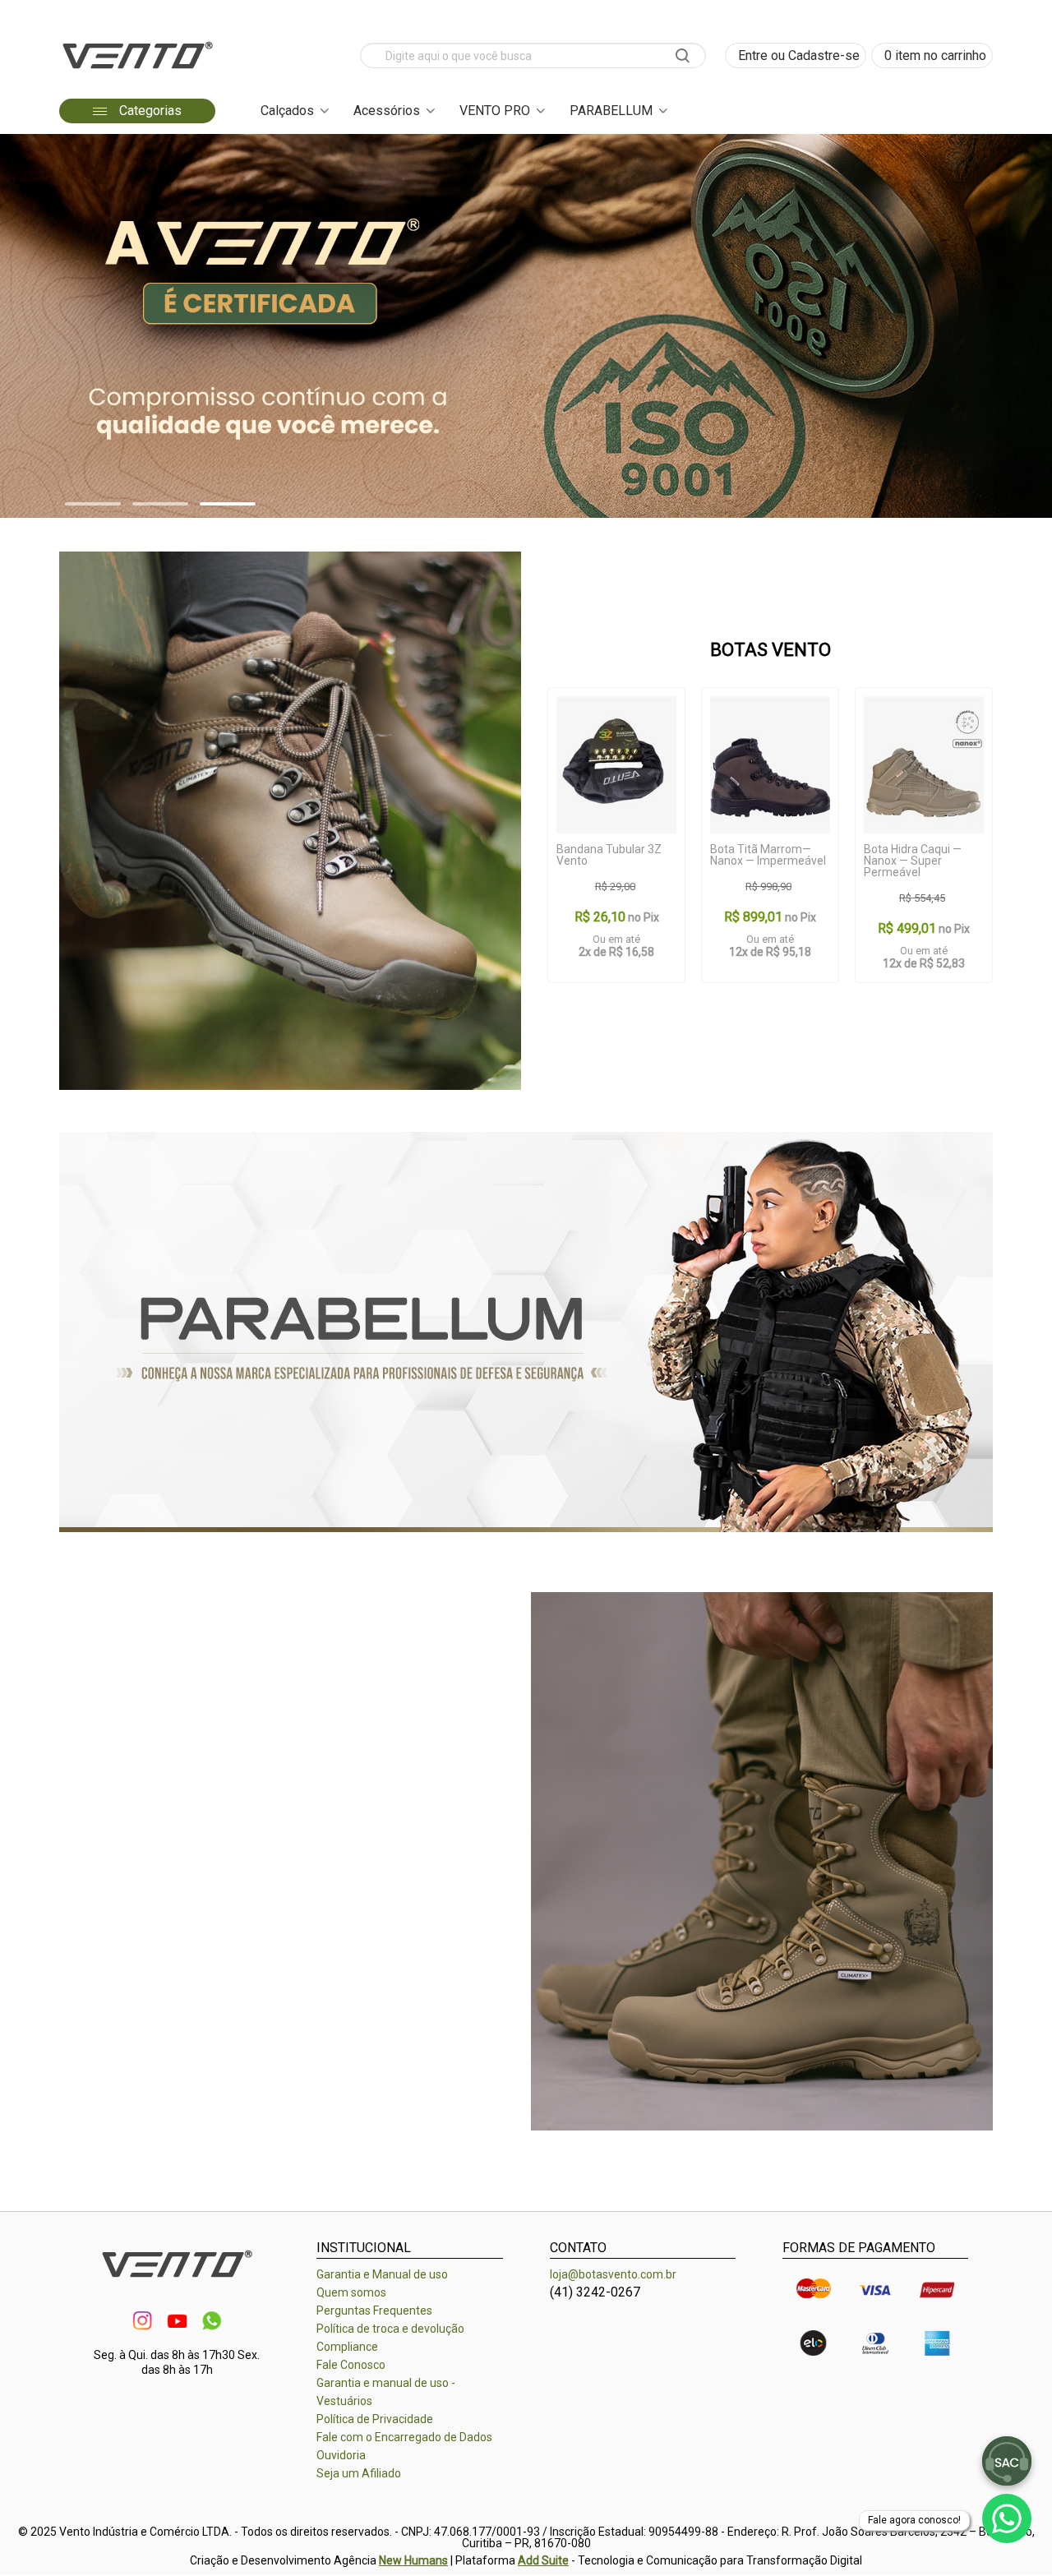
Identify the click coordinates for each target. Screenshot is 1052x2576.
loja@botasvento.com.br (613, 2274)
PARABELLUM (611, 111)
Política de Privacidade (375, 2419)
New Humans (413, 2560)
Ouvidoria (341, 2455)
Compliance (347, 2347)
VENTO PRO (495, 111)
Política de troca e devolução (390, 2329)
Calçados (287, 111)
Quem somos (351, 2292)
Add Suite (543, 2560)
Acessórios (387, 111)
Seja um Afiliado (359, 2473)
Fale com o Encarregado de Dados (404, 2437)
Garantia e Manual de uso (382, 2274)
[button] (93, 504)
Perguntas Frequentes (374, 2311)
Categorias (149, 111)
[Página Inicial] (137, 74)
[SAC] (1007, 2461)
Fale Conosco (351, 2365)
